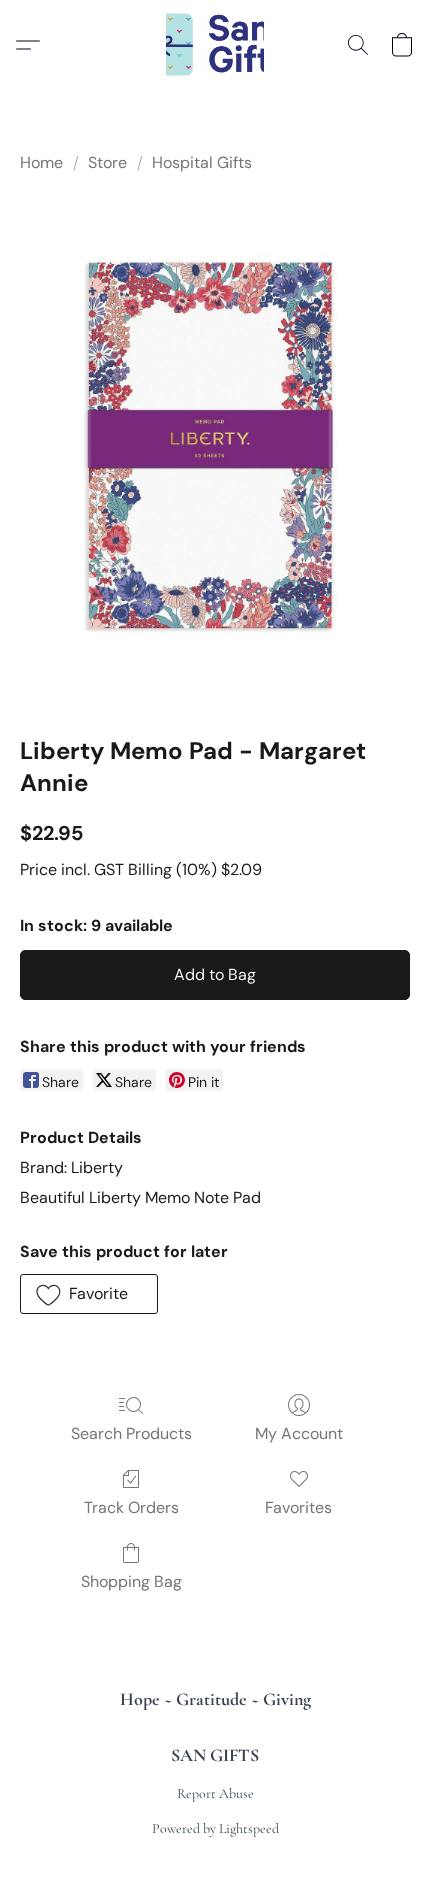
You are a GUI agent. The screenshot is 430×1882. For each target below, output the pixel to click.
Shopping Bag (131, 1581)
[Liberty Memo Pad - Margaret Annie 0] (215, 450)
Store (107, 162)
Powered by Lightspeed (215, 1828)
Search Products (131, 1433)
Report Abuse (215, 1793)
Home (41, 162)
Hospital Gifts (202, 162)
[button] (215, 45)
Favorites (298, 1507)
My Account (299, 1433)
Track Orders (131, 1507)
